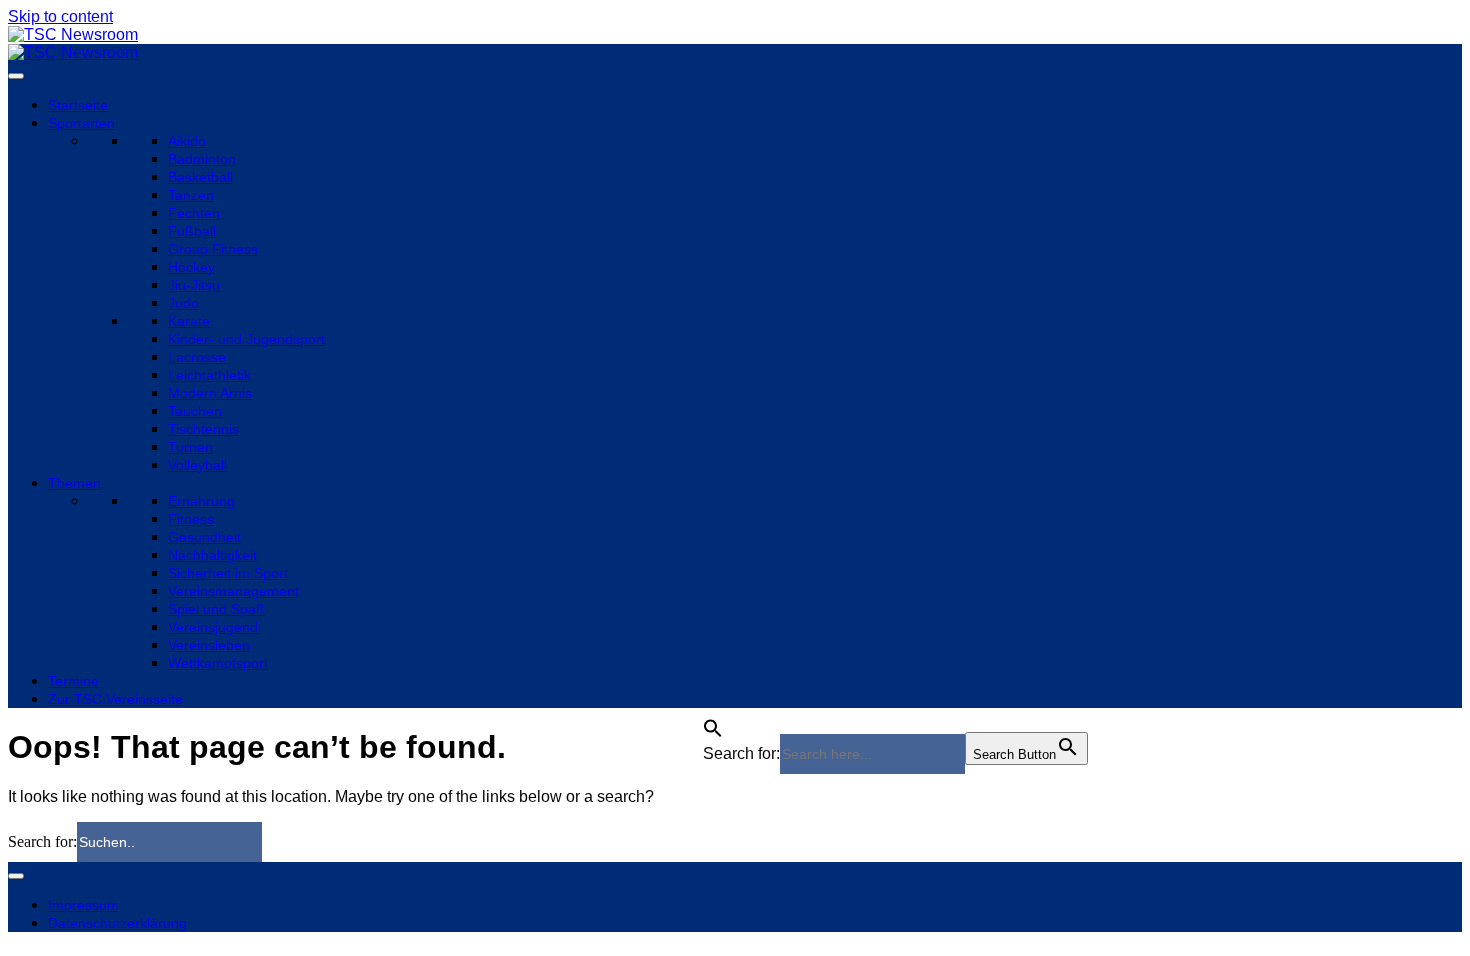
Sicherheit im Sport (228, 573)
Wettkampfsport (218, 663)
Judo (183, 303)
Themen (74, 483)
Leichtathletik (209, 375)
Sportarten (81, 123)
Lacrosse (197, 357)
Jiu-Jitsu (194, 285)
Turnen (190, 447)
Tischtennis (203, 429)
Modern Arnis (210, 393)
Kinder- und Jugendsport (246, 339)
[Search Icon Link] (713, 722)
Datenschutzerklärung (117, 923)
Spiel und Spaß (216, 609)
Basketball (200, 177)
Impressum (83, 905)
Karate (189, 321)
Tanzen (191, 195)
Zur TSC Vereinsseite (115, 699)
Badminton (202, 159)
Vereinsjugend (213, 627)
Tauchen (195, 411)
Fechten (194, 213)
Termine (73, 681)
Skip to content (60, 16)
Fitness (191, 519)
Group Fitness (213, 249)
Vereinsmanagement (233, 591)
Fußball (192, 231)
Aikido (187, 141)
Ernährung (201, 501)
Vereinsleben (209, 645)
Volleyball (197, 465)
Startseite (78, 105)
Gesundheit (204, 537)
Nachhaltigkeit (212, 555)
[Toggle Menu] (16, 76)
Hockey (191, 267)
